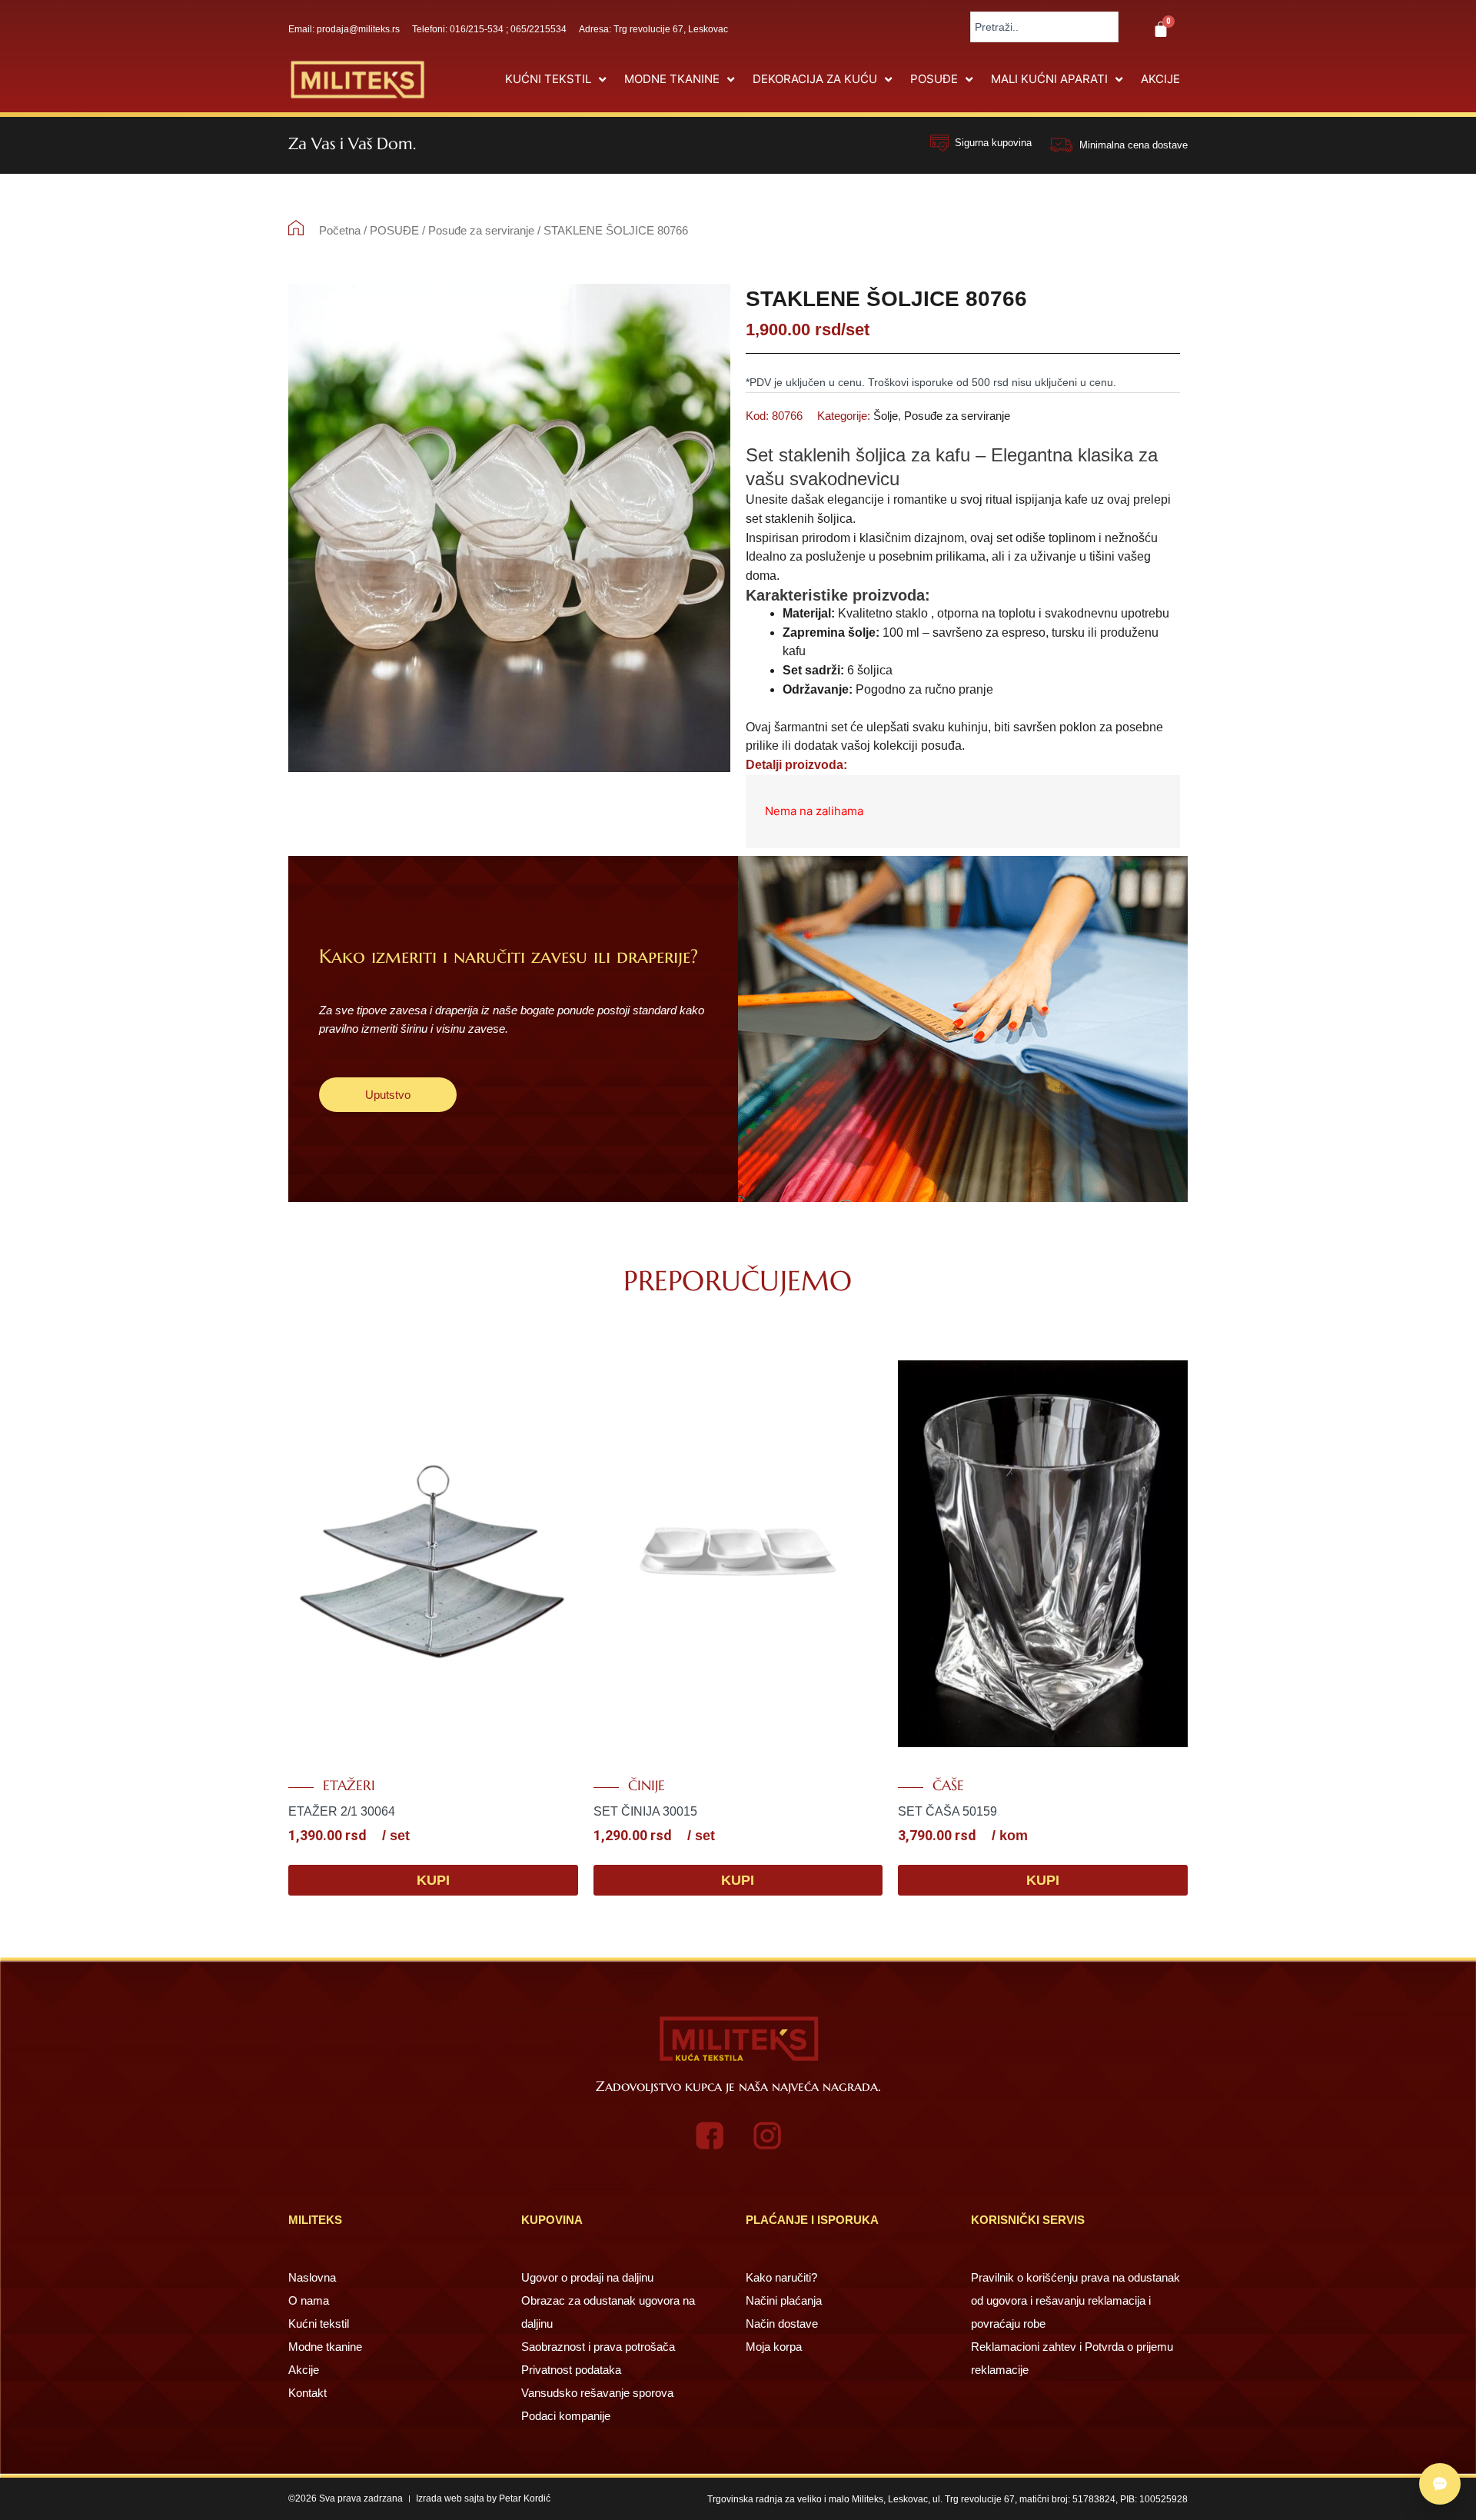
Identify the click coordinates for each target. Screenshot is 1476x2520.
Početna (340, 230)
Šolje (886, 416)
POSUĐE (394, 230)
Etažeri (349, 1786)
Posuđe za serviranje (481, 230)
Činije (647, 1786)
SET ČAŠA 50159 (947, 1811)
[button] (557, 80)
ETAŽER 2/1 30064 (342, 1811)
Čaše (948, 1786)
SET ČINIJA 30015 (645, 1811)
